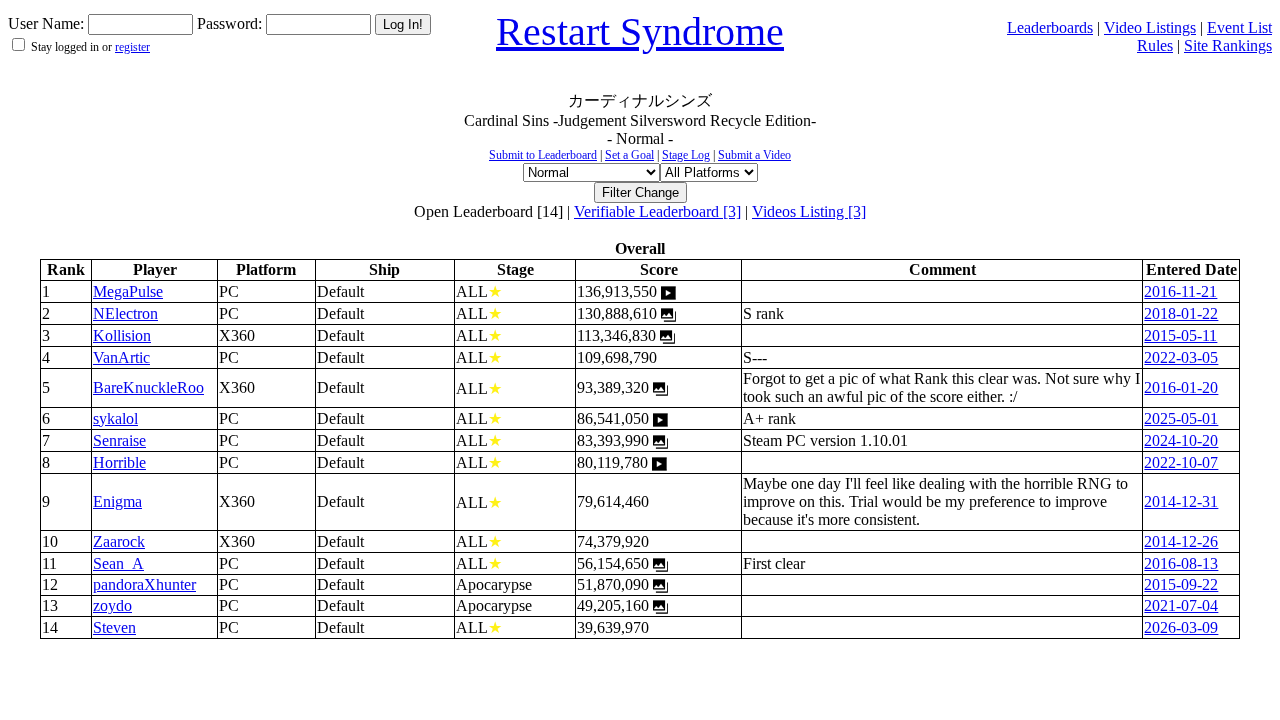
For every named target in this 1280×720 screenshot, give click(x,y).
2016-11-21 (1180, 291)
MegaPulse (128, 291)
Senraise (119, 440)
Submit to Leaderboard (543, 155)
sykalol (115, 418)
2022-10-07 (1181, 462)
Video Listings (1150, 27)
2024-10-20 (1181, 440)
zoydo (112, 605)
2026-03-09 (1181, 627)
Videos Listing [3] (809, 211)
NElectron (125, 313)
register (132, 47)
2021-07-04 (1181, 605)
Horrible (119, 462)
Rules (1155, 45)
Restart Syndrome (640, 31)
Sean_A (118, 563)
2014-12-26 (1181, 541)
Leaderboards (1050, 27)
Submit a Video (754, 155)
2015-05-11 (1180, 335)
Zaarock (119, 541)
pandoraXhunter (144, 584)
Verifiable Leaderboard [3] (657, 211)
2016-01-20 (1181, 387)
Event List (1239, 27)
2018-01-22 (1181, 313)
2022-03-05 (1181, 357)
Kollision (122, 335)
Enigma (117, 501)
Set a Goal (629, 155)
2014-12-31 (1181, 501)
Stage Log (686, 155)
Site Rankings (1228, 45)
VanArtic (121, 357)
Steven (114, 627)
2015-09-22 (1181, 584)
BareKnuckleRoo (148, 387)
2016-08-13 (1181, 563)
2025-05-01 (1181, 418)
